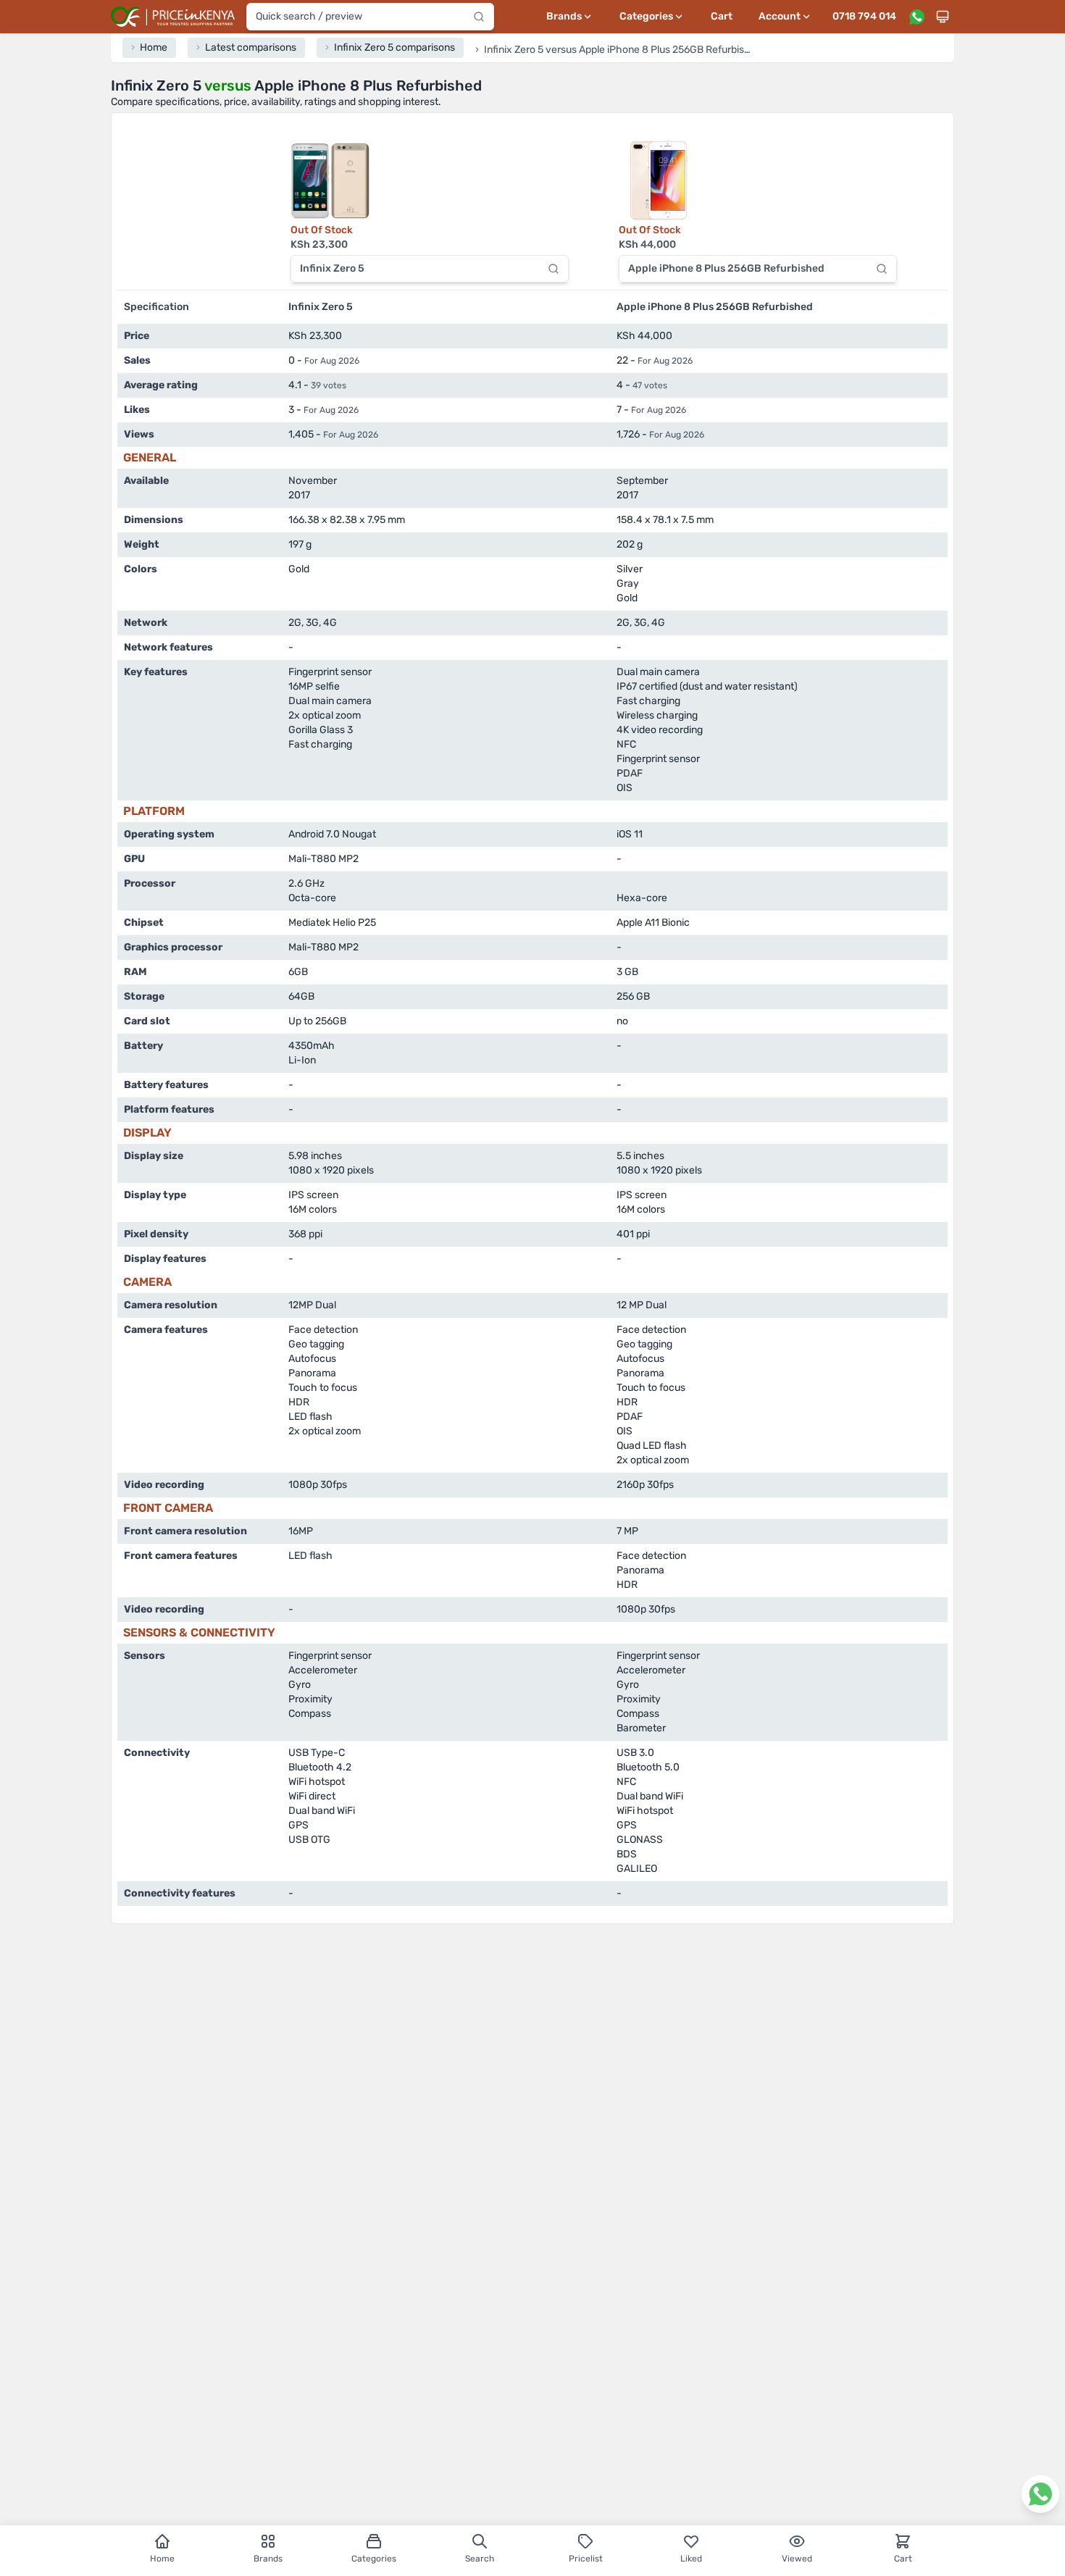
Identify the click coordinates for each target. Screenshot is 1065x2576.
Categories (374, 2559)
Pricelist (586, 2559)
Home (162, 2559)
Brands (268, 2559)
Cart (722, 16)
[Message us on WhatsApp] (916, 17)
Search (480, 2559)
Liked (691, 2559)
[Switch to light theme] (943, 17)
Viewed (797, 2559)
